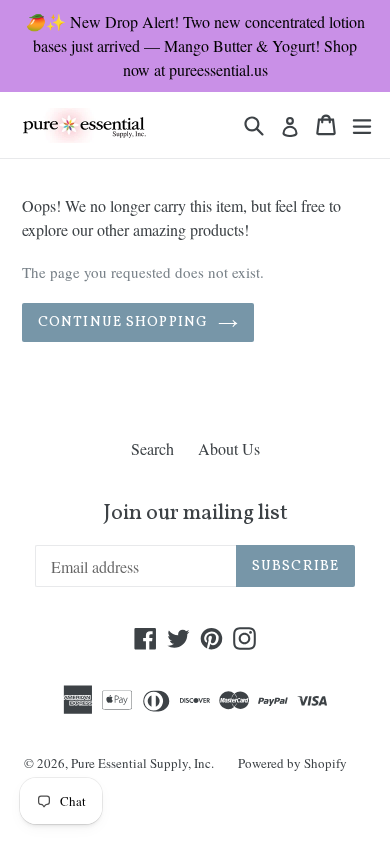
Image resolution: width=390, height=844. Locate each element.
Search (152, 448)
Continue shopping (123, 322)
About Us (229, 448)
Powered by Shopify (292, 763)
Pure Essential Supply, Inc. (142, 763)
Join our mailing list (195, 514)
